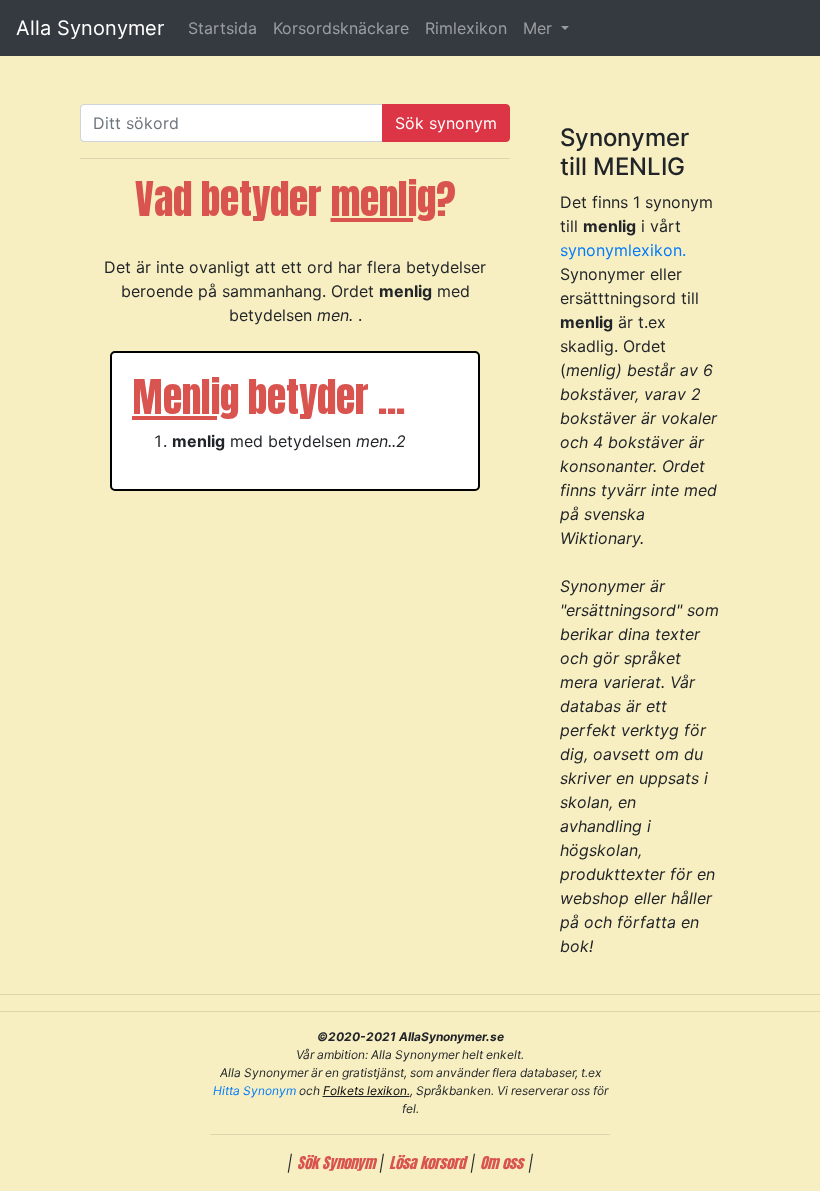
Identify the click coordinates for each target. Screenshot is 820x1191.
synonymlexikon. (623, 250)
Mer (540, 28)
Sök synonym (446, 123)
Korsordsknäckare (341, 28)
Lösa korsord (427, 1162)
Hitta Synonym (254, 1090)
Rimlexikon (466, 28)
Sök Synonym (338, 1162)
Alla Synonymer (90, 28)
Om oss (501, 1162)
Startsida (222, 28)
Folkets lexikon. (366, 1090)
